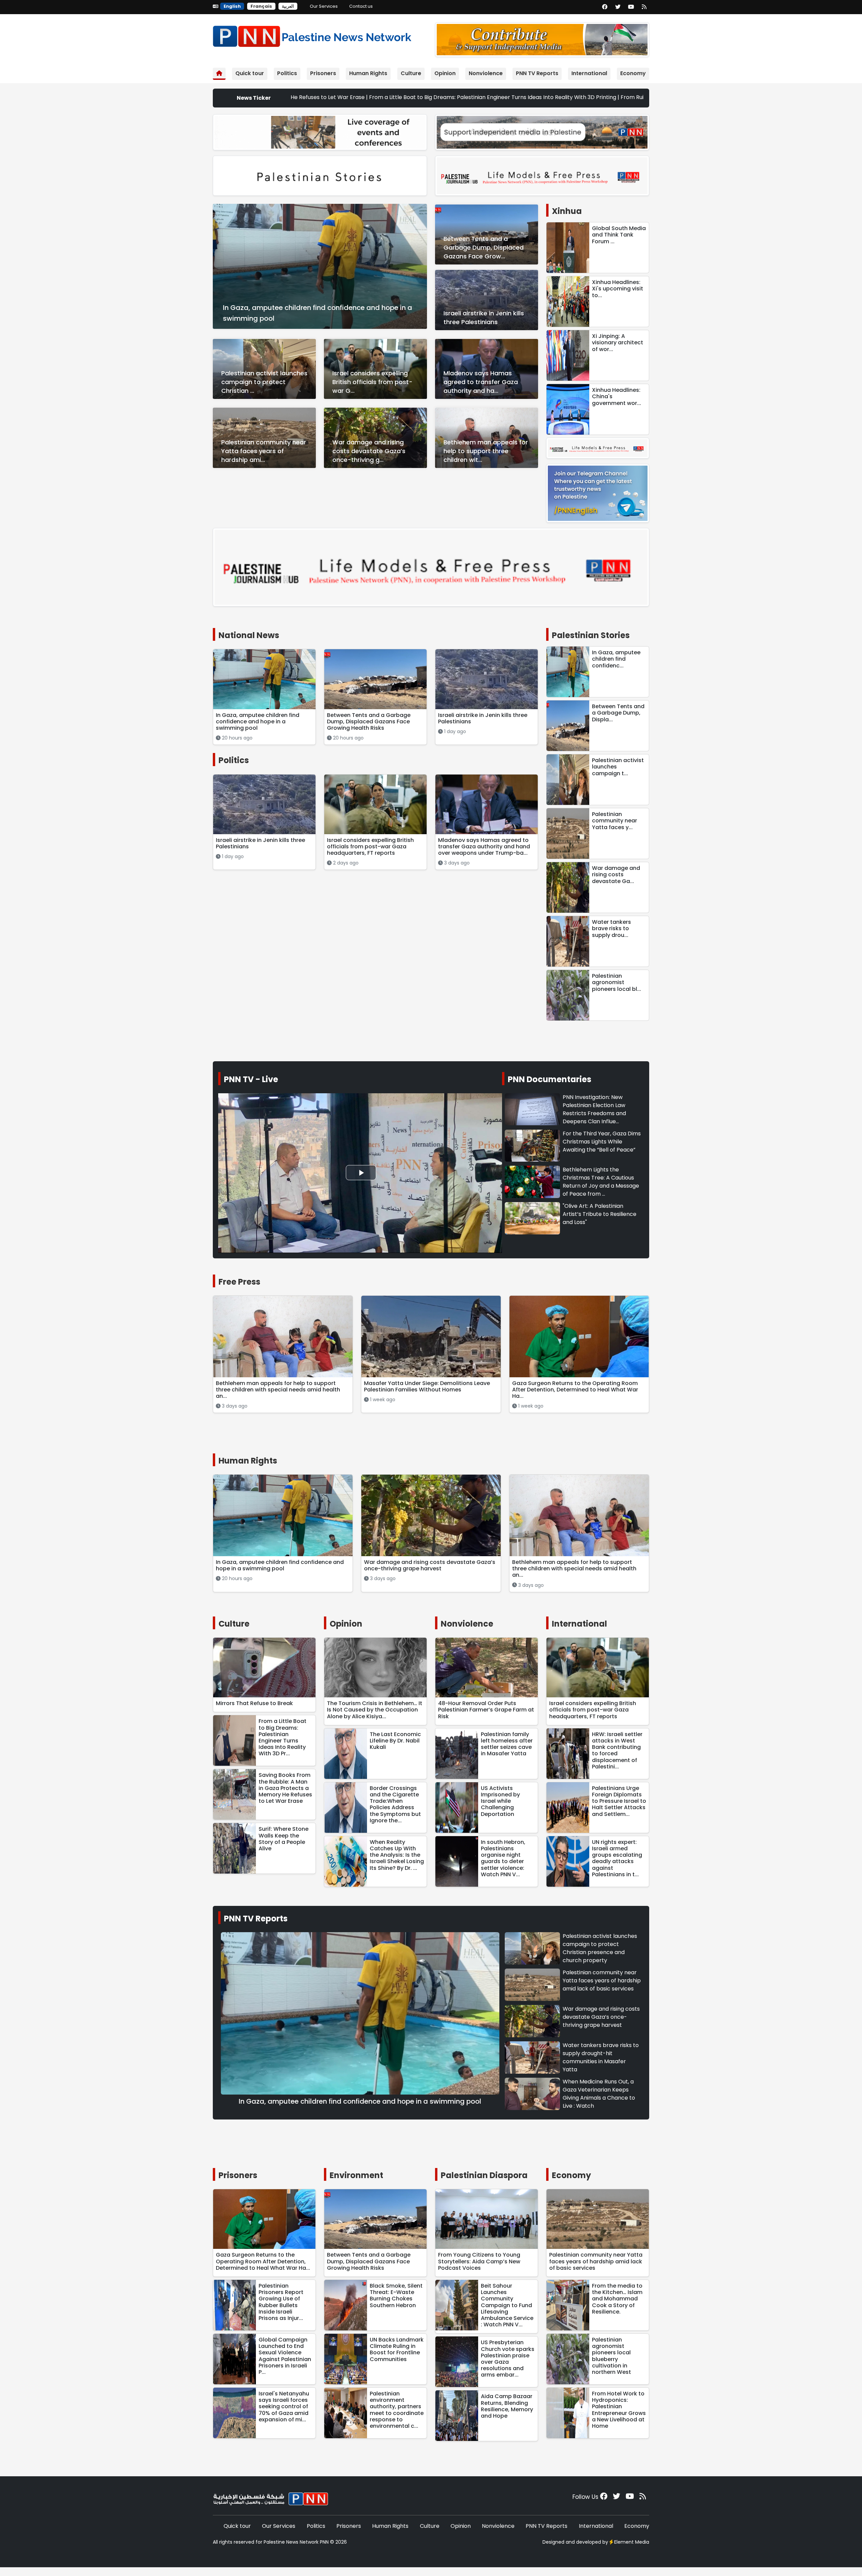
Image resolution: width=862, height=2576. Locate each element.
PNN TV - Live (251, 1079)
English (232, 6)
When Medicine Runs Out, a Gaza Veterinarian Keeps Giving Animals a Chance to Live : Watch (599, 2094)
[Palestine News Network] (312, 35)
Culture (411, 73)
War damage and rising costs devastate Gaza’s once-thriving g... (369, 451)
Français (261, 6)
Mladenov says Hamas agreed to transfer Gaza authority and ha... (481, 382)
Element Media (632, 2542)
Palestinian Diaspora (484, 2175)
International (589, 73)
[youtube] (631, 7)
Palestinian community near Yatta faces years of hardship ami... (264, 451)
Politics (287, 73)
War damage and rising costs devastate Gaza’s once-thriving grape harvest (601, 2017)
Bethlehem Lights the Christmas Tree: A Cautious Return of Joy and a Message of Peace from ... (601, 1182)
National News (249, 635)
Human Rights (368, 73)
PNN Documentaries (550, 1079)
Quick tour (250, 73)
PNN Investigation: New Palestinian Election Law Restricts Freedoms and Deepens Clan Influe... (594, 1109)
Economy (633, 73)
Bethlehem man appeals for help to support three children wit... (486, 451)
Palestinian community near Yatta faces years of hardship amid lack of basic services (602, 1981)
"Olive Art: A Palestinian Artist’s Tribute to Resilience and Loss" (600, 1214)
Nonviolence (486, 73)
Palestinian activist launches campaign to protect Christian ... (264, 382)
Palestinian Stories (591, 635)
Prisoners (323, 73)
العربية (288, 6)
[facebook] (605, 7)
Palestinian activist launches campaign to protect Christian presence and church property (600, 1948)
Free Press (239, 1282)
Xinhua (567, 211)
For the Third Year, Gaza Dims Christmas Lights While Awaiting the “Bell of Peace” (602, 1142)
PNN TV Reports (537, 73)
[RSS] (644, 7)
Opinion (445, 73)
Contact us (361, 6)
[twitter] (618, 7)
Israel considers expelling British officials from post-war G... (372, 382)
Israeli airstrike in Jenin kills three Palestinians (484, 318)
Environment (356, 2175)
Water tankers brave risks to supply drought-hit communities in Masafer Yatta (601, 2057)
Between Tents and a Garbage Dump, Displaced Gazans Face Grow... (484, 247)
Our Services (324, 6)
